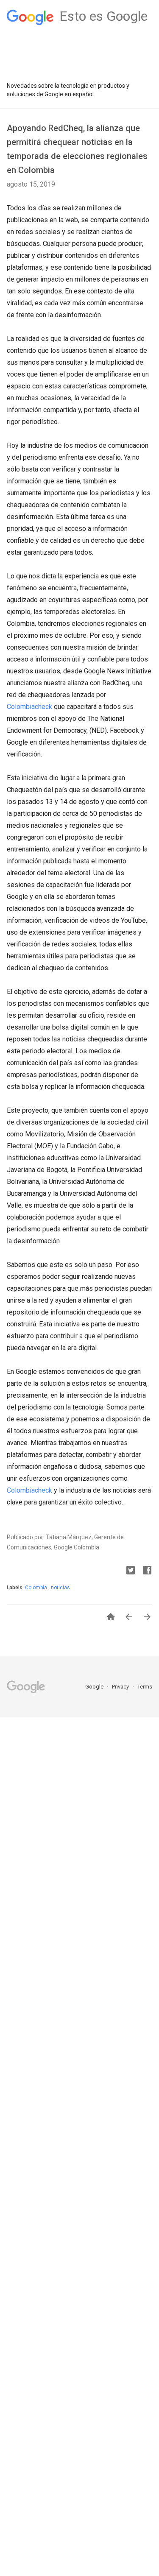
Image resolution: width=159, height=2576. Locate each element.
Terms (145, 1687)
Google (95, 1687)
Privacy (121, 1687)
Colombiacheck (29, 707)
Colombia (37, 1588)
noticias (60, 1588)
